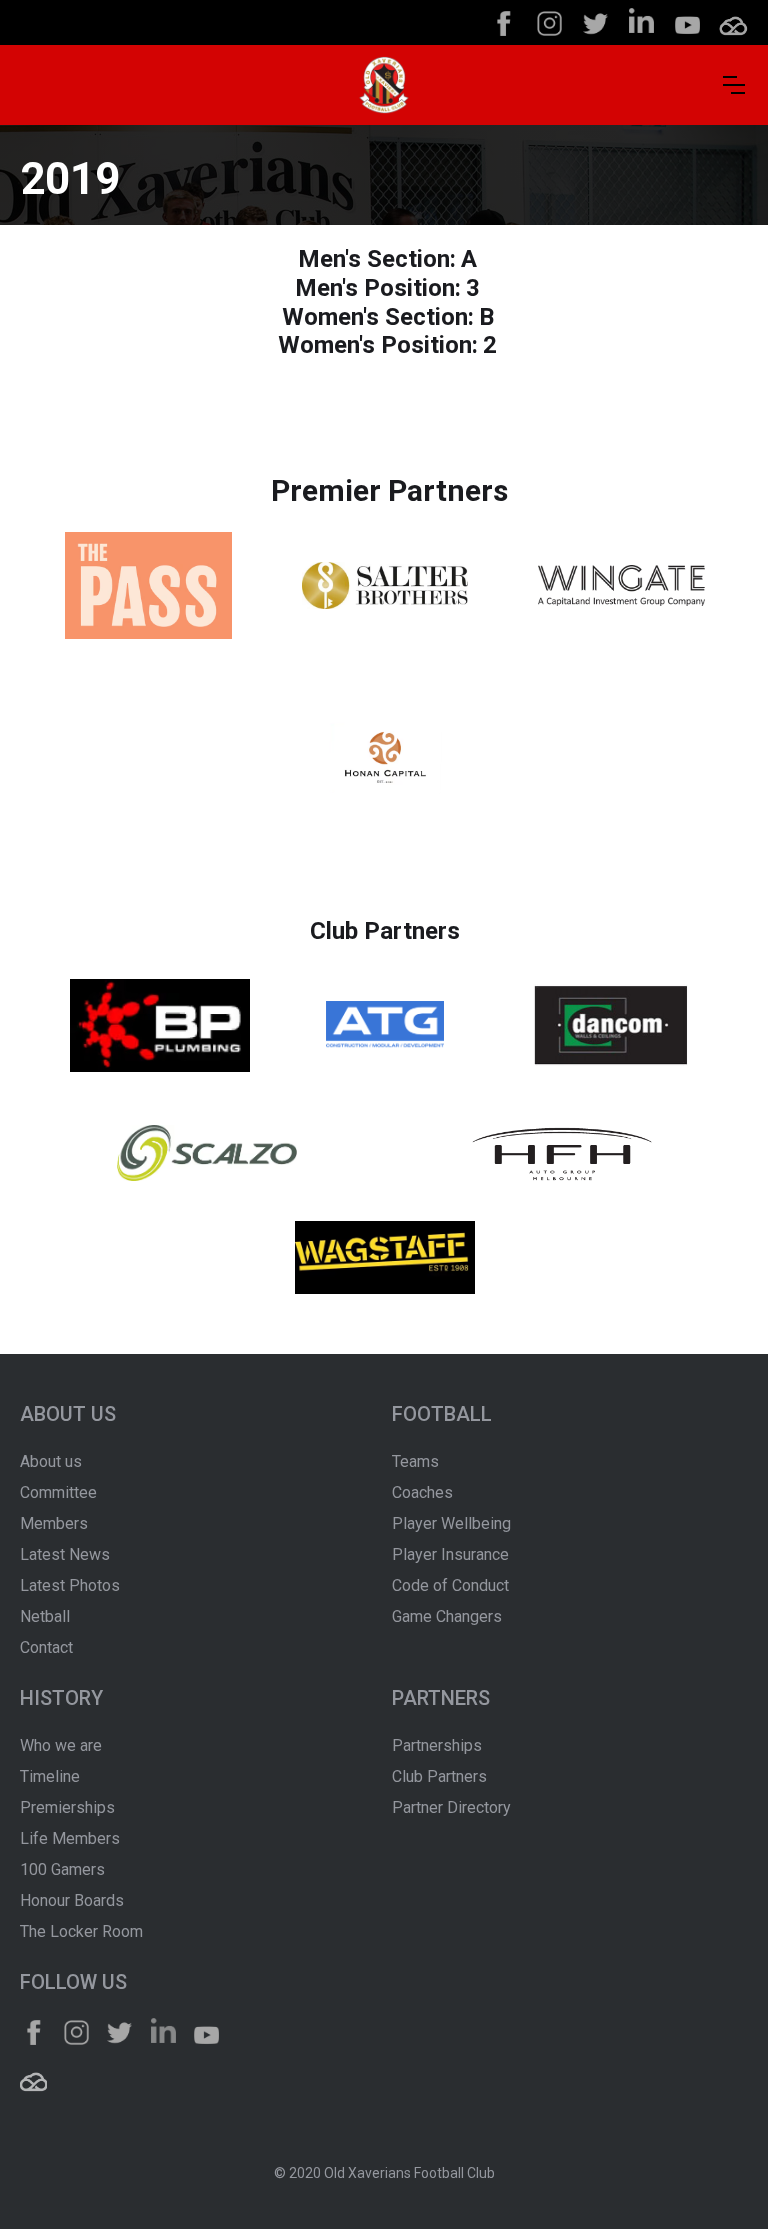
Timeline (50, 1776)
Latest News (65, 1554)
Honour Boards (72, 1900)
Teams (415, 1461)
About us (51, 1461)
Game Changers (447, 1616)
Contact (46, 1647)
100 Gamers (62, 1869)
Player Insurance (450, 1554)
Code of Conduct (450, 1585)
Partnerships (437, 1745)
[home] (384, 85)
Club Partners (439, 1776)
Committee (58, 1492)
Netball (45, 1616)
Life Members (70, 1838)
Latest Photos (70, 1585)
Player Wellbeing (451, 1523)
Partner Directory (451, 1807)
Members (54, 1523)
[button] (734, 85)
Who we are (61, 1745)
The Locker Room (81, 1931)
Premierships (67, 1807)
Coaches (422, 1492)
